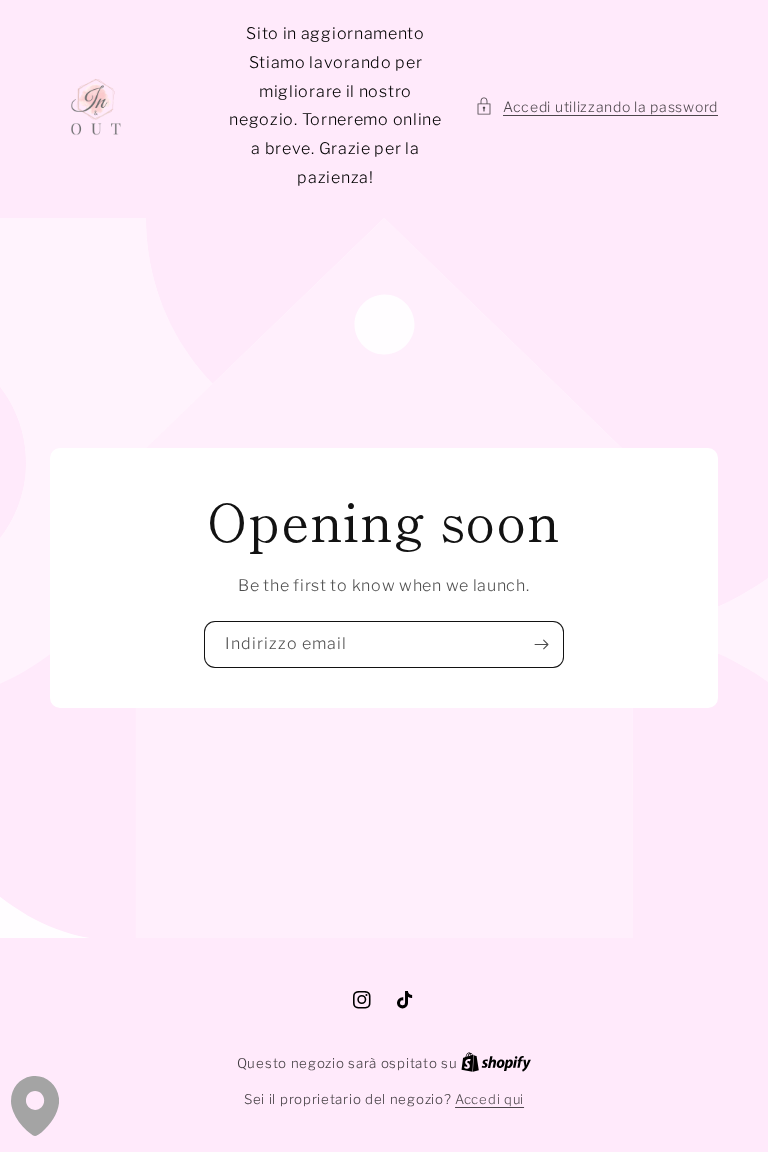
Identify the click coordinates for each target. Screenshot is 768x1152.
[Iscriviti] (541, 644)
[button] (596, 106)
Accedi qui (489, 1099)
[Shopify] (496, 1063)
